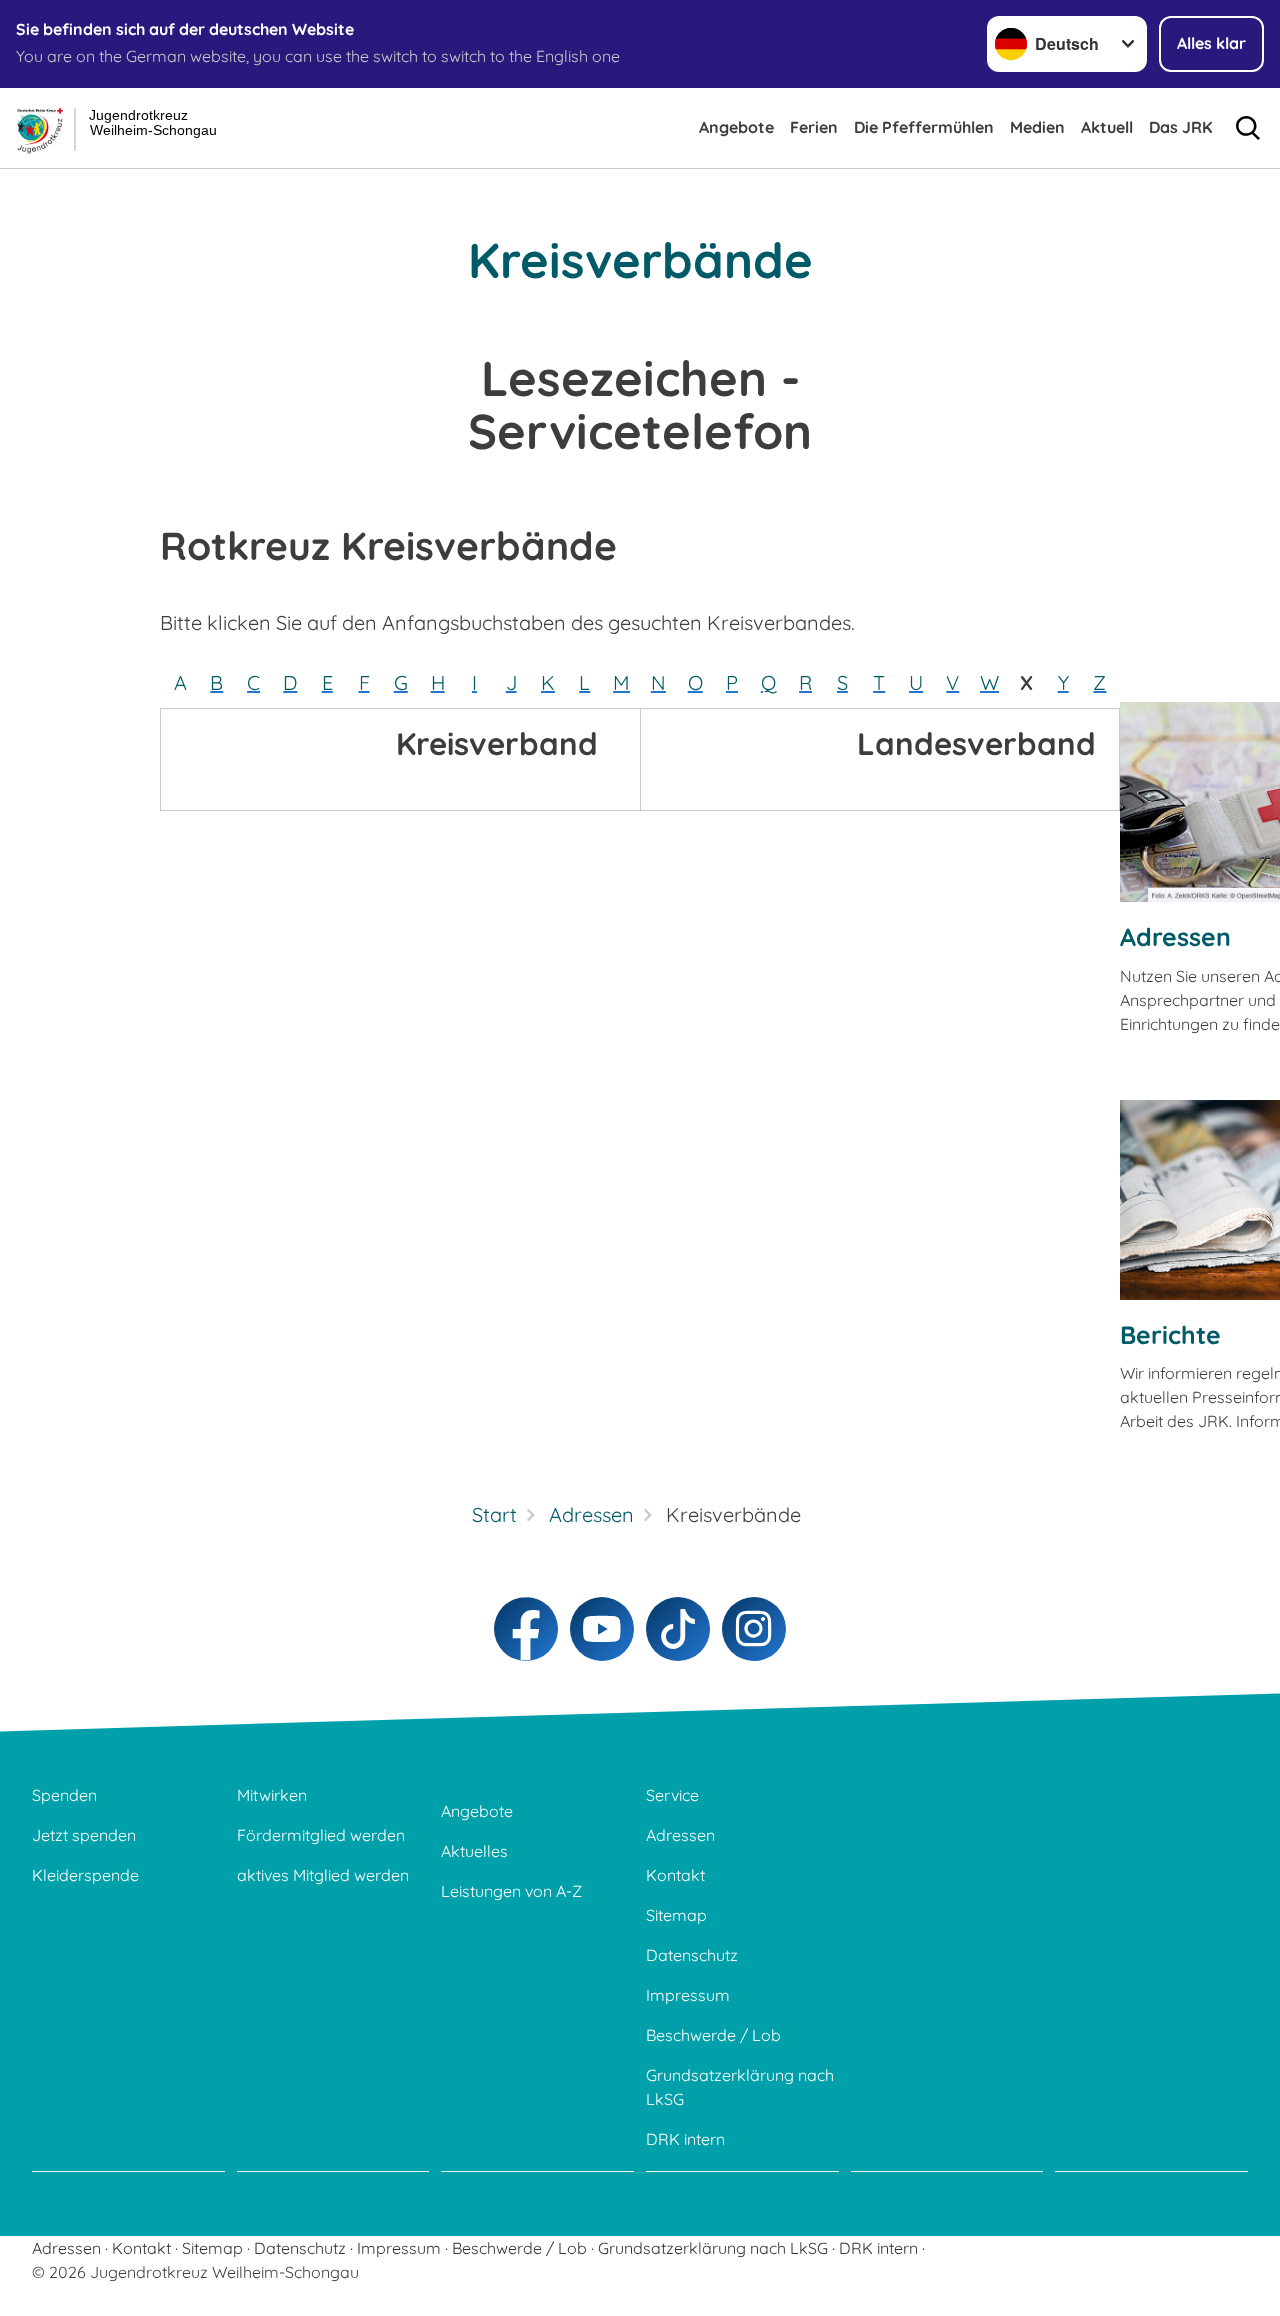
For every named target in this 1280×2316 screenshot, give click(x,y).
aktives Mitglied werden (323, 1875)
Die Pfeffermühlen (924, 127)
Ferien (814, 127)
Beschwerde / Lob (713, 2035)
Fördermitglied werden (321, 1835)
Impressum (688, 1995)
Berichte (1170, 1334)
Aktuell (1107, 127)
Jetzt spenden (84, 1835)
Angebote (736, 127)
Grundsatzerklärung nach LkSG (740, 2087)
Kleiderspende (85, 1875)
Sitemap (676, 1915)
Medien (1037, 127)
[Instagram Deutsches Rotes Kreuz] (754, 1629)
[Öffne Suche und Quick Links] (1248, 128)
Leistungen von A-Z (511, 1891)
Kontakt (675, 1875)
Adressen (1175, 936)
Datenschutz (692, 1955)
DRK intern (685, 2139)
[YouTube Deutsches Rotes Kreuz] (602, 1629)
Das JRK (1180, 127)
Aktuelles (474, 1851)
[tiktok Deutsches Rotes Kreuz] (678, 1629)
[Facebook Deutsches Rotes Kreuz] (526, 1629)
